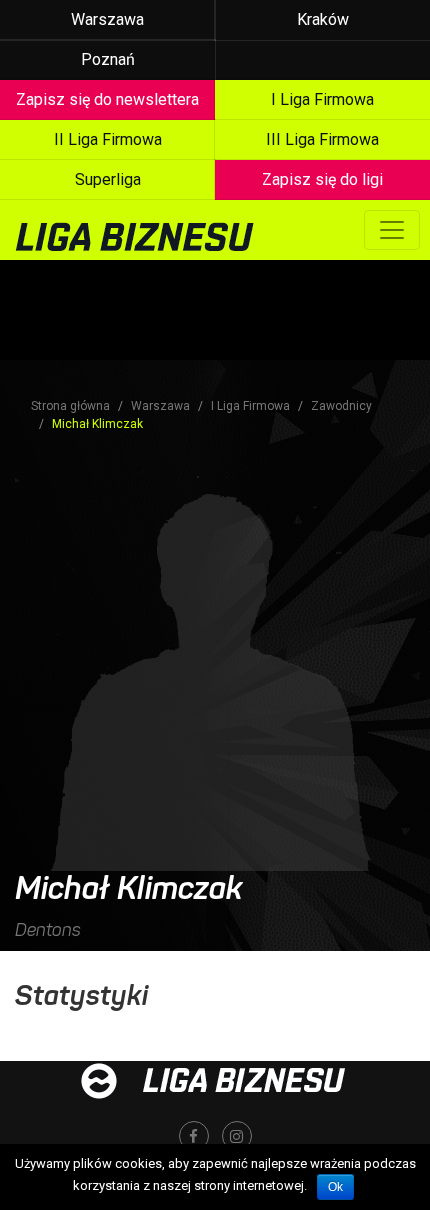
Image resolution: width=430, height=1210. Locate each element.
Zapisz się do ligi (322, 179)
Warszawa (107, 19)
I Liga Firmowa (250, 406)
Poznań (108, 59)
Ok (335, 1187)
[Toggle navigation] (392, 230)
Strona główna (70, 406)
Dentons (48, 930)
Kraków (323, 19)
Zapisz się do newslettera (107, 99)
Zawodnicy (341, 406)
